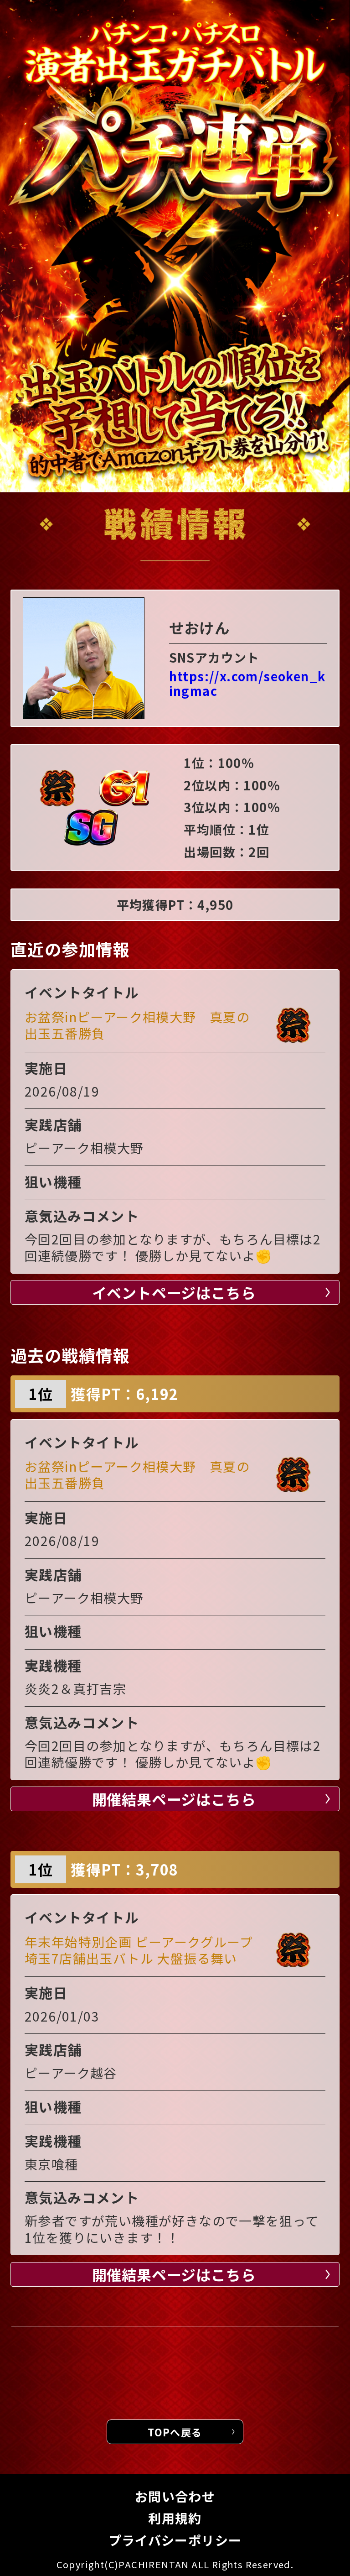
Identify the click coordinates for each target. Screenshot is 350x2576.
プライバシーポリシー (175, 2540)
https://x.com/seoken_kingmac (247, 684)
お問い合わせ (175, 2496)
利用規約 (175, 2518)
